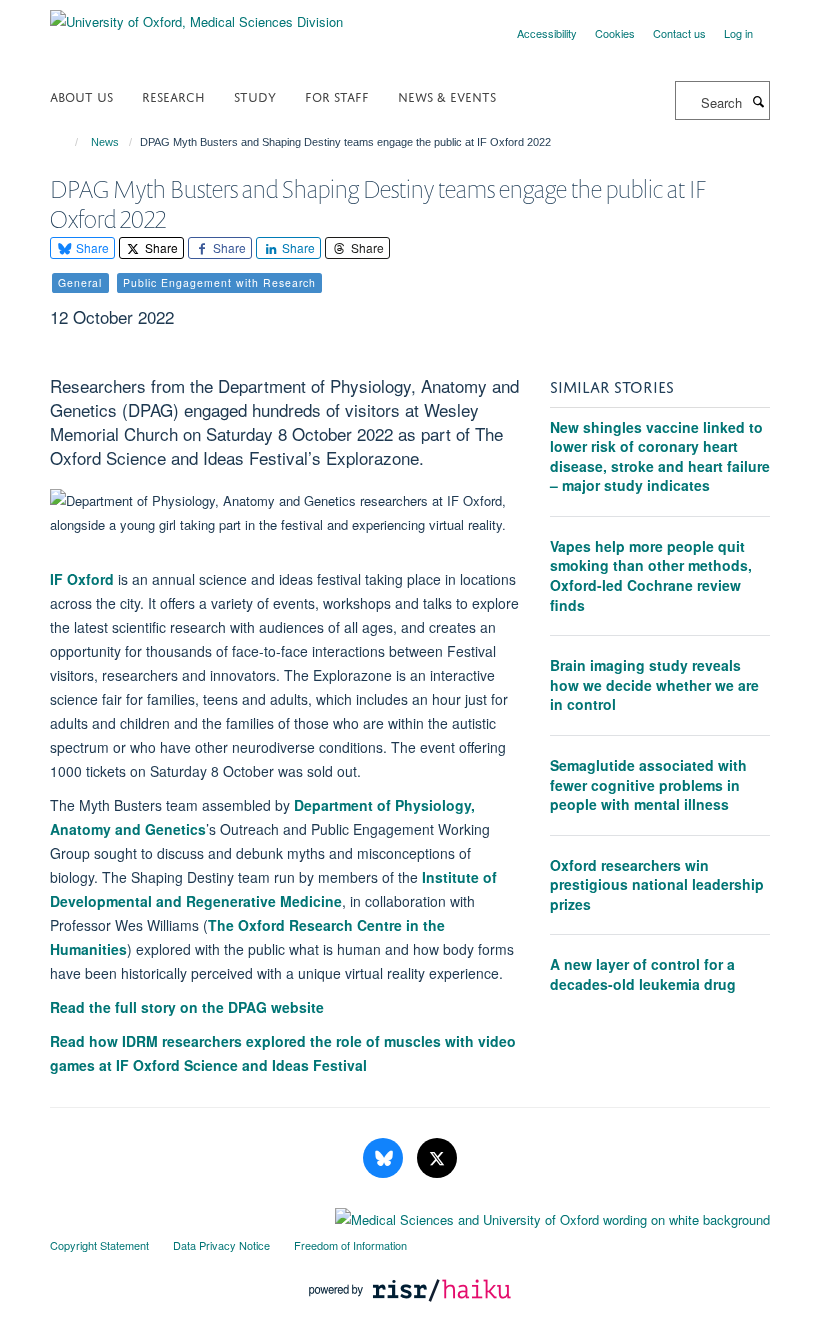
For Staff (337, 95)
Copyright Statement (99, 1245)
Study (255, 95)
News (105, 142)
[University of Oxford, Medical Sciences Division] (196, 14)
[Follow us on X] (437, 1158)
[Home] (67, 142)
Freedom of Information (350, 1245)
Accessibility (547, 33)
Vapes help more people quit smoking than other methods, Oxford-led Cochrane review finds (651, 575)
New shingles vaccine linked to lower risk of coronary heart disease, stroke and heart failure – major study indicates (660, 456)
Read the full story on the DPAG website (187, 1007)
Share (91, 247)
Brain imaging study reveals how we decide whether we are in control (654, 684)
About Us (81, 95)
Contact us (679, 33)
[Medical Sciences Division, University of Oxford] (410, 1215)
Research (173, 95)
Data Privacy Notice (221, 1245)
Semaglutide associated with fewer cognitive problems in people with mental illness (648, 784)
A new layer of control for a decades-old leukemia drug (643, 974)
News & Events (447, 95)
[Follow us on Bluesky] (385, 1158)
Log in (738, 33)
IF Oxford (82, 579)
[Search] (758, 101)
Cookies (615, 33)
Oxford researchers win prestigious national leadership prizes (657, 884)
